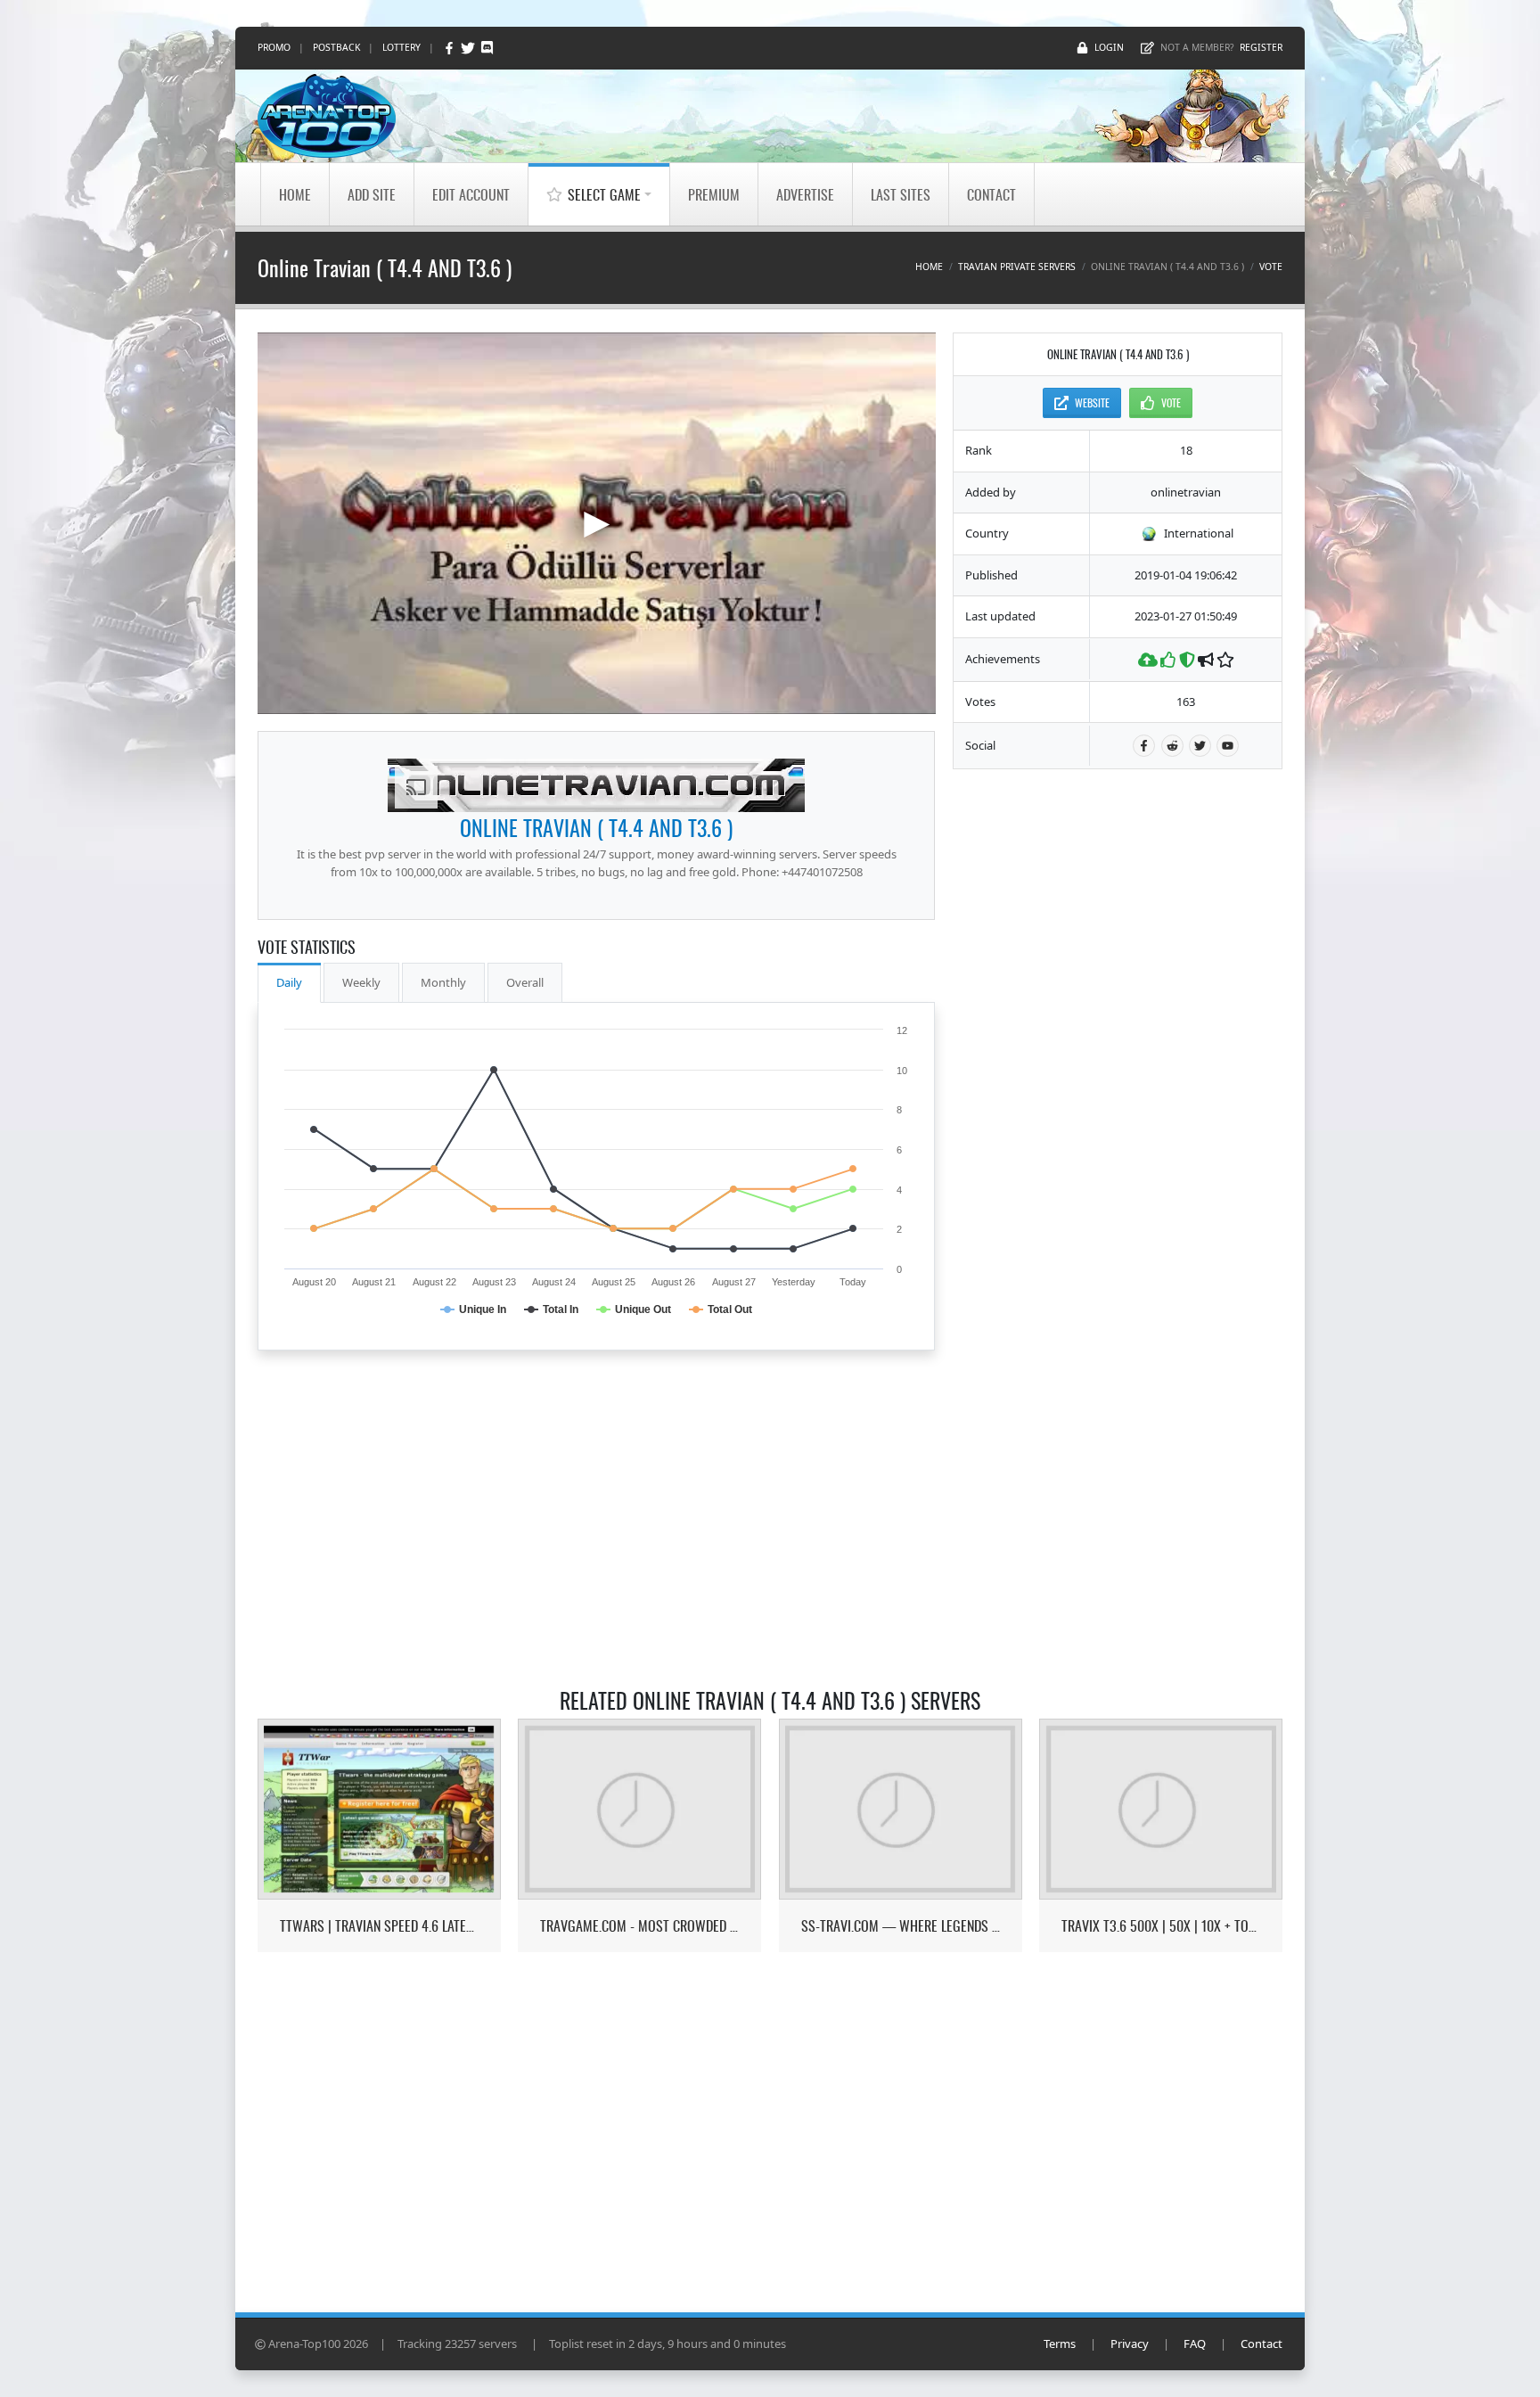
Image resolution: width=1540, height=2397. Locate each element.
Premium (714, 194)
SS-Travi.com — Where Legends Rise (901, 1926)
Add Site (372, 194)
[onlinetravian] (596, 785)
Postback (336, 47)
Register (1261, 47)
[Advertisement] (1118, 1055)
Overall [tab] (525, 982)
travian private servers (1017, 267)
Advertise (805, 194)
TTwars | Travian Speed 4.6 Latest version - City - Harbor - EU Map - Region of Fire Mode (379, 1926)
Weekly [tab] (361, 982)
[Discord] (487, 48)
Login (1109, 47)
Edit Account (471, 194)
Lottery (401, 47)
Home (295, 194)
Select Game (604, 194)
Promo (274, 47)
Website (1092, 402)
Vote (1271, 267)
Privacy (1130, 2344)
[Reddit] (1172, 746)
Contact (991, 194)
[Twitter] (469, 48)
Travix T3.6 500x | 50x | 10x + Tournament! (1161, 1926)
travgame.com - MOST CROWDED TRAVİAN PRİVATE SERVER (639, 1926)
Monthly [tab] (443, 982)
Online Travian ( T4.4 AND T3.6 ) (596, 827)
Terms (1060, 2344)
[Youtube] (1228, 746)
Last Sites (901, 194)
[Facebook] (451, 48)
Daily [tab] (289, 982)
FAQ (1195, 2344)
